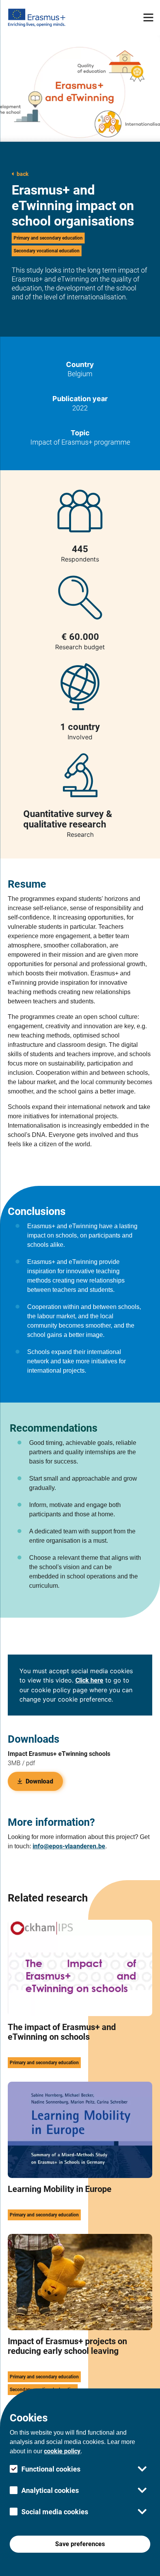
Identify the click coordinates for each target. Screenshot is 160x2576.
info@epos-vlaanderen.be (69, 1846)
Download (39, 1781)
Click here (89, 1680)
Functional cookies (51, 2469)
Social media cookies (55, 2512)
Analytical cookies (50, 2490)
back (22, 174)
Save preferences (80, 2544)
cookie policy (62, 2451)
